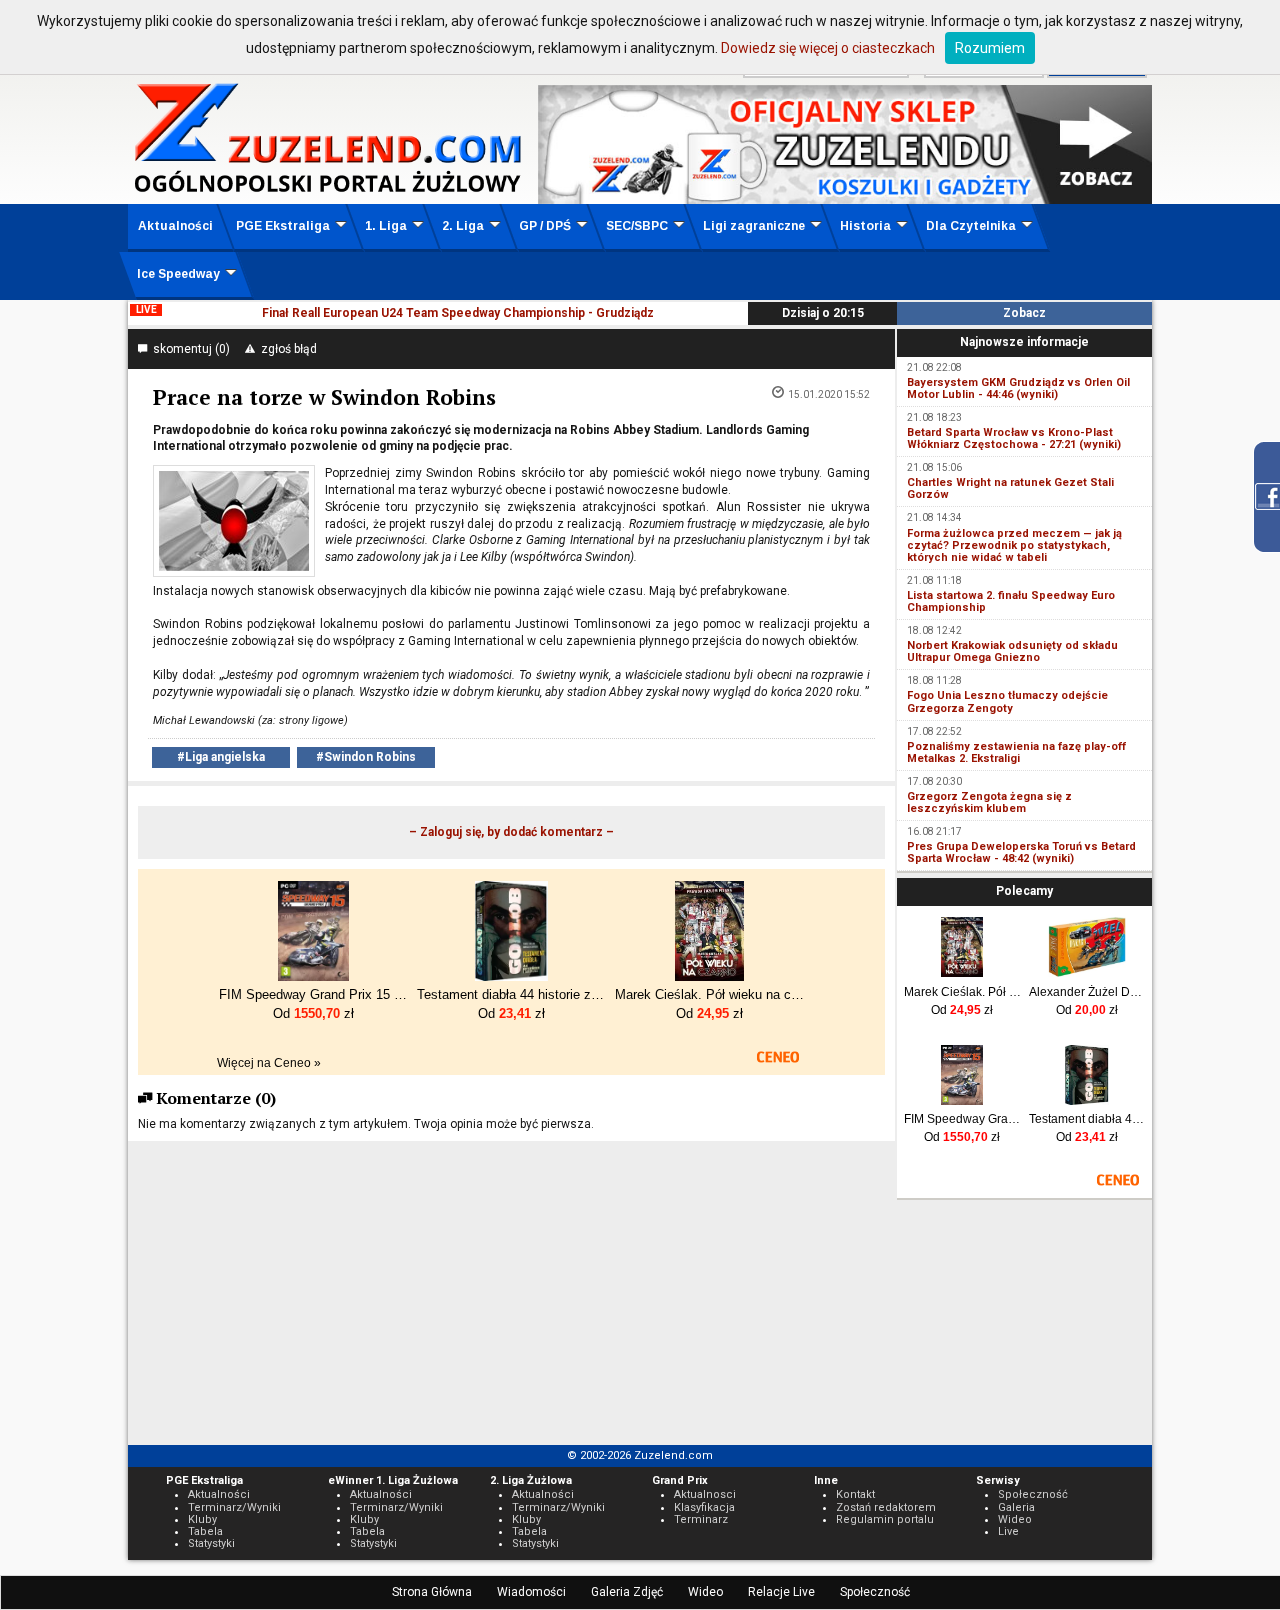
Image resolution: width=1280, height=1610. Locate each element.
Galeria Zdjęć (627, 1592)
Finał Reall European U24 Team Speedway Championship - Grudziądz (458, 313)
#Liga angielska (221, 757)
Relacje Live (781, 1592)
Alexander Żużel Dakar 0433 (1087, 992)
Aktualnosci (705, 1494)
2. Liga (463, 226)
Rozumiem (990, 48)
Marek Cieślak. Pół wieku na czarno (962, 992)
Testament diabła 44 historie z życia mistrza (1087, 1119)
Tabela (205, 1531)
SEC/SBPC (637, 226)
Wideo (705, 1592)
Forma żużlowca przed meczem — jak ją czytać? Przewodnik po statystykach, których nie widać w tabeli (1014, 545)
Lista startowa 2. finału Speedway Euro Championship (1011, 601)
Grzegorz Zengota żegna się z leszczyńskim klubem (989, 802)
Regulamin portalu (885, 1519)
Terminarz (701, 1519)
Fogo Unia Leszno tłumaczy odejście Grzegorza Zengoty (1007, 701)
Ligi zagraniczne (754, 226)
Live (1008, 1531)
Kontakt (855, 1494)
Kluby (202, 1519)
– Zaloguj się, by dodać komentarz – (511, 832)
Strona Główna (432, 1592)
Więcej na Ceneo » (269, 1063)
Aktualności (175, 226)
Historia (865, 226)
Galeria (1016, 1507)
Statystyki (211, 1543)
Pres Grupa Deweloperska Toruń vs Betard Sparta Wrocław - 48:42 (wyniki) (1021, 852)
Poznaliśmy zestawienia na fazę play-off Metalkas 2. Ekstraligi (1016, 752)
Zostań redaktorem (886, 1507)
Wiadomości (531, 1592)
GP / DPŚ (545, 226)
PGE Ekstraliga (283, 226)
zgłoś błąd (286, 349)
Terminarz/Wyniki (234, 1507)
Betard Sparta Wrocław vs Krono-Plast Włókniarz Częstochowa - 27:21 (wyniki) (1014, 438)
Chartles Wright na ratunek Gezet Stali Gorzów (1010, 488)
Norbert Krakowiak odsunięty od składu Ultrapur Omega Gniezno (1012, 651)
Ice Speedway (178, 274)
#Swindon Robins (366, 757)
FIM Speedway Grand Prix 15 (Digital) (962, 1119)
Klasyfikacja (704, 1507)
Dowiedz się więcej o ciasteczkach (828, 48)
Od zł (962, 1010)
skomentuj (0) (188, 349)
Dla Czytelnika (971, 226)
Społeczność (875, 1592)
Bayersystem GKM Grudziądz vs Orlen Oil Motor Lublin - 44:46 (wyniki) (1018, 388)
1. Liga (386, 226)
